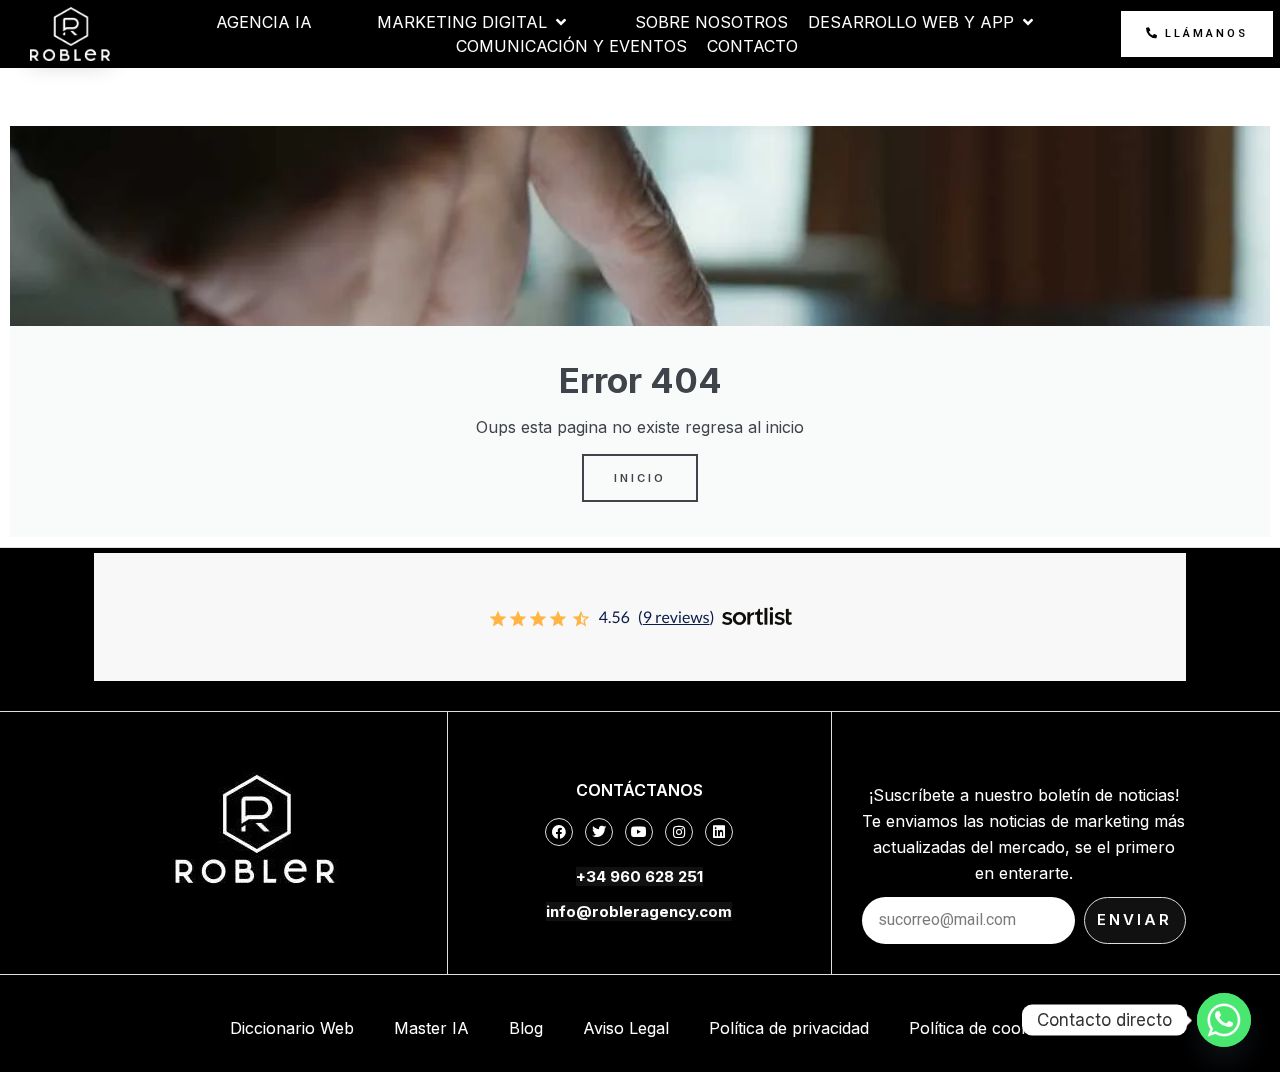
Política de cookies (979, 1028)
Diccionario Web (292, 1028)
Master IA (431, 1028)
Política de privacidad (789, 1028)
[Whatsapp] (1224, 1020)
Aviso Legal (626, 1028)
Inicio (640, 478)
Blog (526, 1028)
